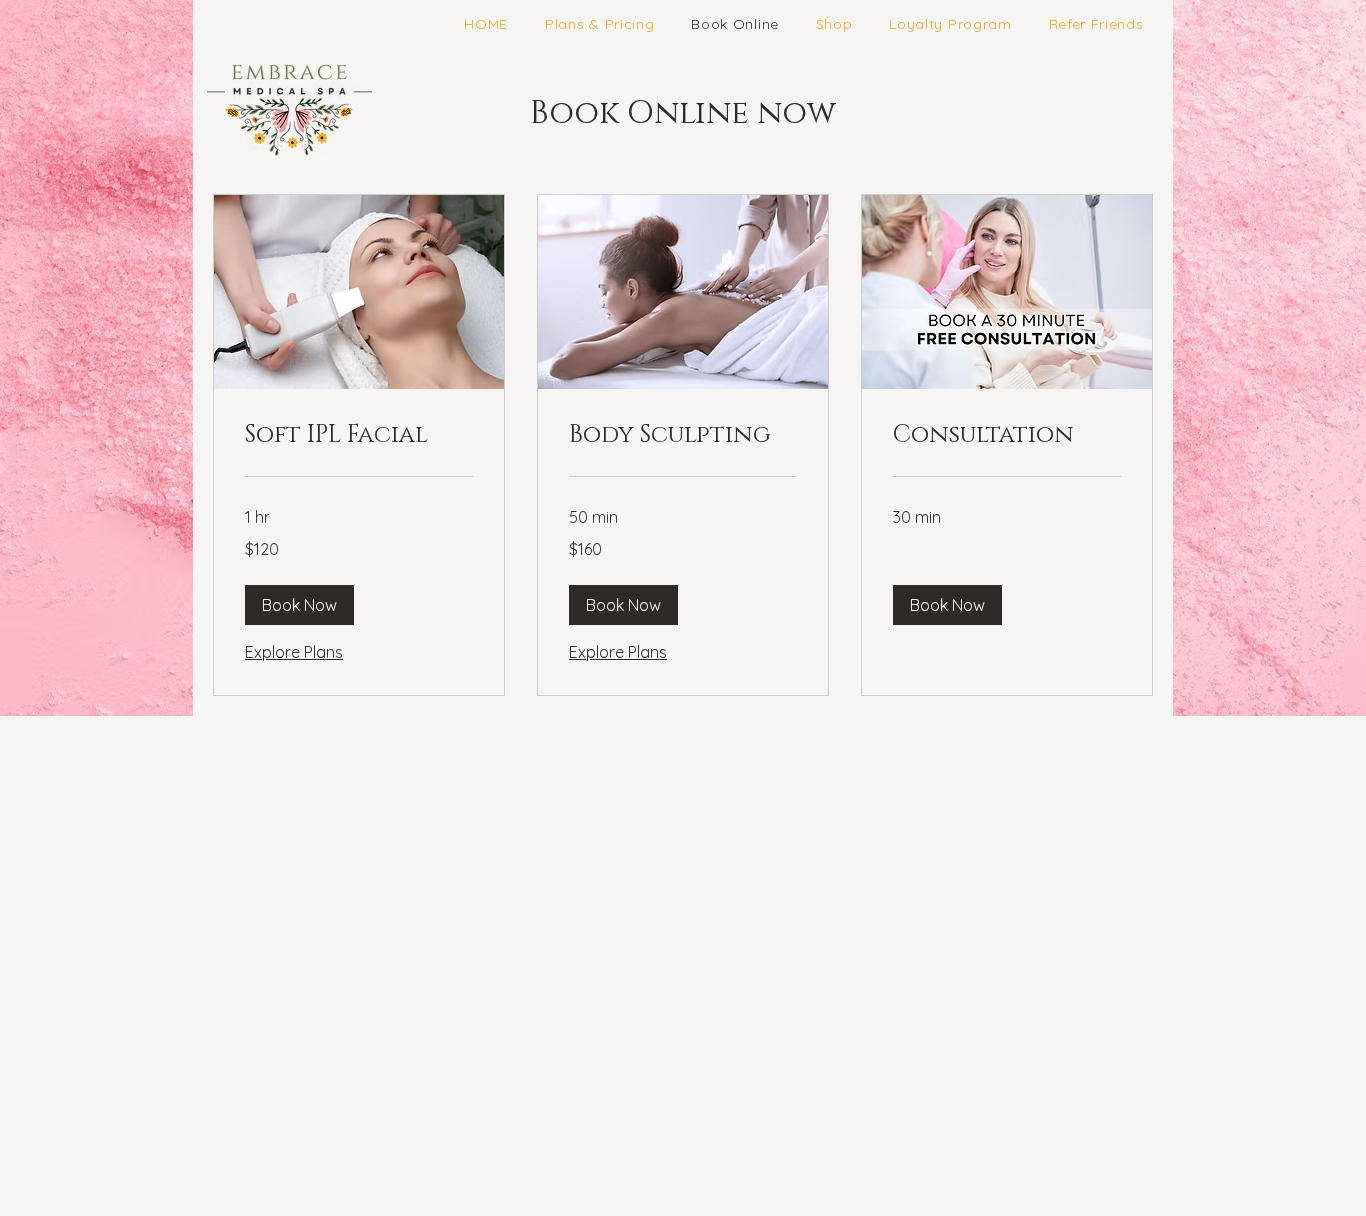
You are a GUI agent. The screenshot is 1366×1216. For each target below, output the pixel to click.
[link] (359, 436)
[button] (299, 605)
